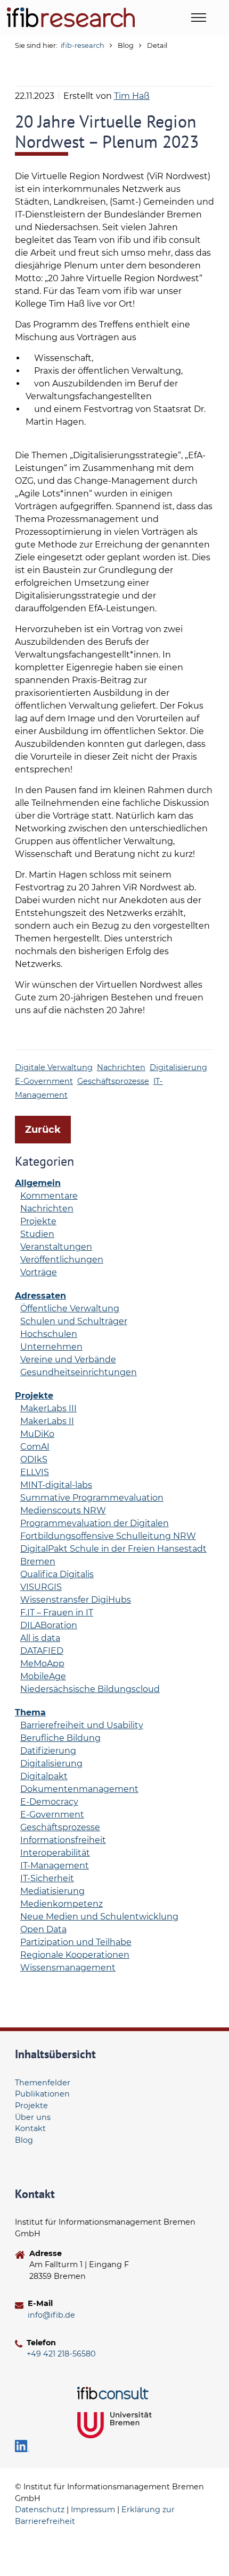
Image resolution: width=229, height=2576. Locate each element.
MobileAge (43, 1676)
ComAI (35, 1447)
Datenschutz (40, 2510)
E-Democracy (49, 1802)
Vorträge (39, 1272)
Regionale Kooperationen (75, 1955)
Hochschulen (49, 1334)
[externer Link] (114, 2393)
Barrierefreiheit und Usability (82, 1725)
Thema (30, 1712)
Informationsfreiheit (63, 1840)
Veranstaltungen (56, 1247)
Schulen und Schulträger (74, 1321)
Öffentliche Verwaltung (70, 1308)
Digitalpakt (44, 1776)
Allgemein (38, 1183)
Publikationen (42, 2094)
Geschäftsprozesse (113, 1081)
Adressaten (40, 1296)
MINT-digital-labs (56, 1485)
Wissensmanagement (68, 1968)
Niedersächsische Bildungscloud (90, 1689)
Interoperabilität (55, 1853)
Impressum (93, 2510)
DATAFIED (42, 1651)
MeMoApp (42, 1664)
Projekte (38, 1221)
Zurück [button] (43, 1130)
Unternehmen (51, 1347)
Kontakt (30, 2128)
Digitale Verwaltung (54, 1067)
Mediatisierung (52, 1891)
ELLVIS (35, 1472)
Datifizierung (48, 1751)
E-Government (44, 1081)
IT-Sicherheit (47, 1878)
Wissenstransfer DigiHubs (76, 1600)
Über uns (33, 2117)
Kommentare (49, 1196)
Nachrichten (121, 1067)
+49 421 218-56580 (61, 2354)
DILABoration (49, 1625)
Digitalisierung (178, 1067)
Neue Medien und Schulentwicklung (99, 1917)
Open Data (43, 1929)
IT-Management (55, 1866)
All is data (40, 1638)
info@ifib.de (51, 2315)
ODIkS (34, 1459)
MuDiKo (37, 1434)
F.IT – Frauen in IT (57, 1613)
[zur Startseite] (71, 17)
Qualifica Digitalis (57, 1574)
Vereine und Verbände (68, 1359)
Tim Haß (132, 96)
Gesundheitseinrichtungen (79, 1372)
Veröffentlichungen (62, 1260)
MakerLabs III (48, 1408)
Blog (24, 2140)
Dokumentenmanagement (79, 1789)
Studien (37, 1234)
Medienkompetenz (62, 1904)
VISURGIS (41, 1587)
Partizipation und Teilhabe (76, 1942)
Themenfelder (43, 2083)
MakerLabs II (47, 1421)
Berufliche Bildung (60, 1738)
